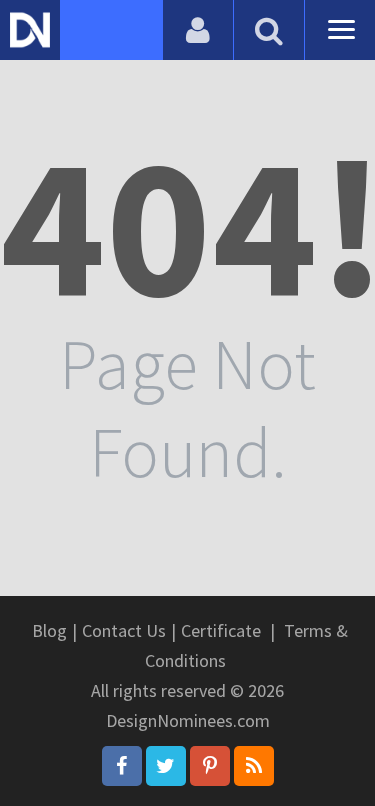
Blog (49, 630)
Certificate (221, 630)
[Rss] (254, 766)
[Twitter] (166, 766)
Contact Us (124, 630)
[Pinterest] (210, 766)
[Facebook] (122, 766)
